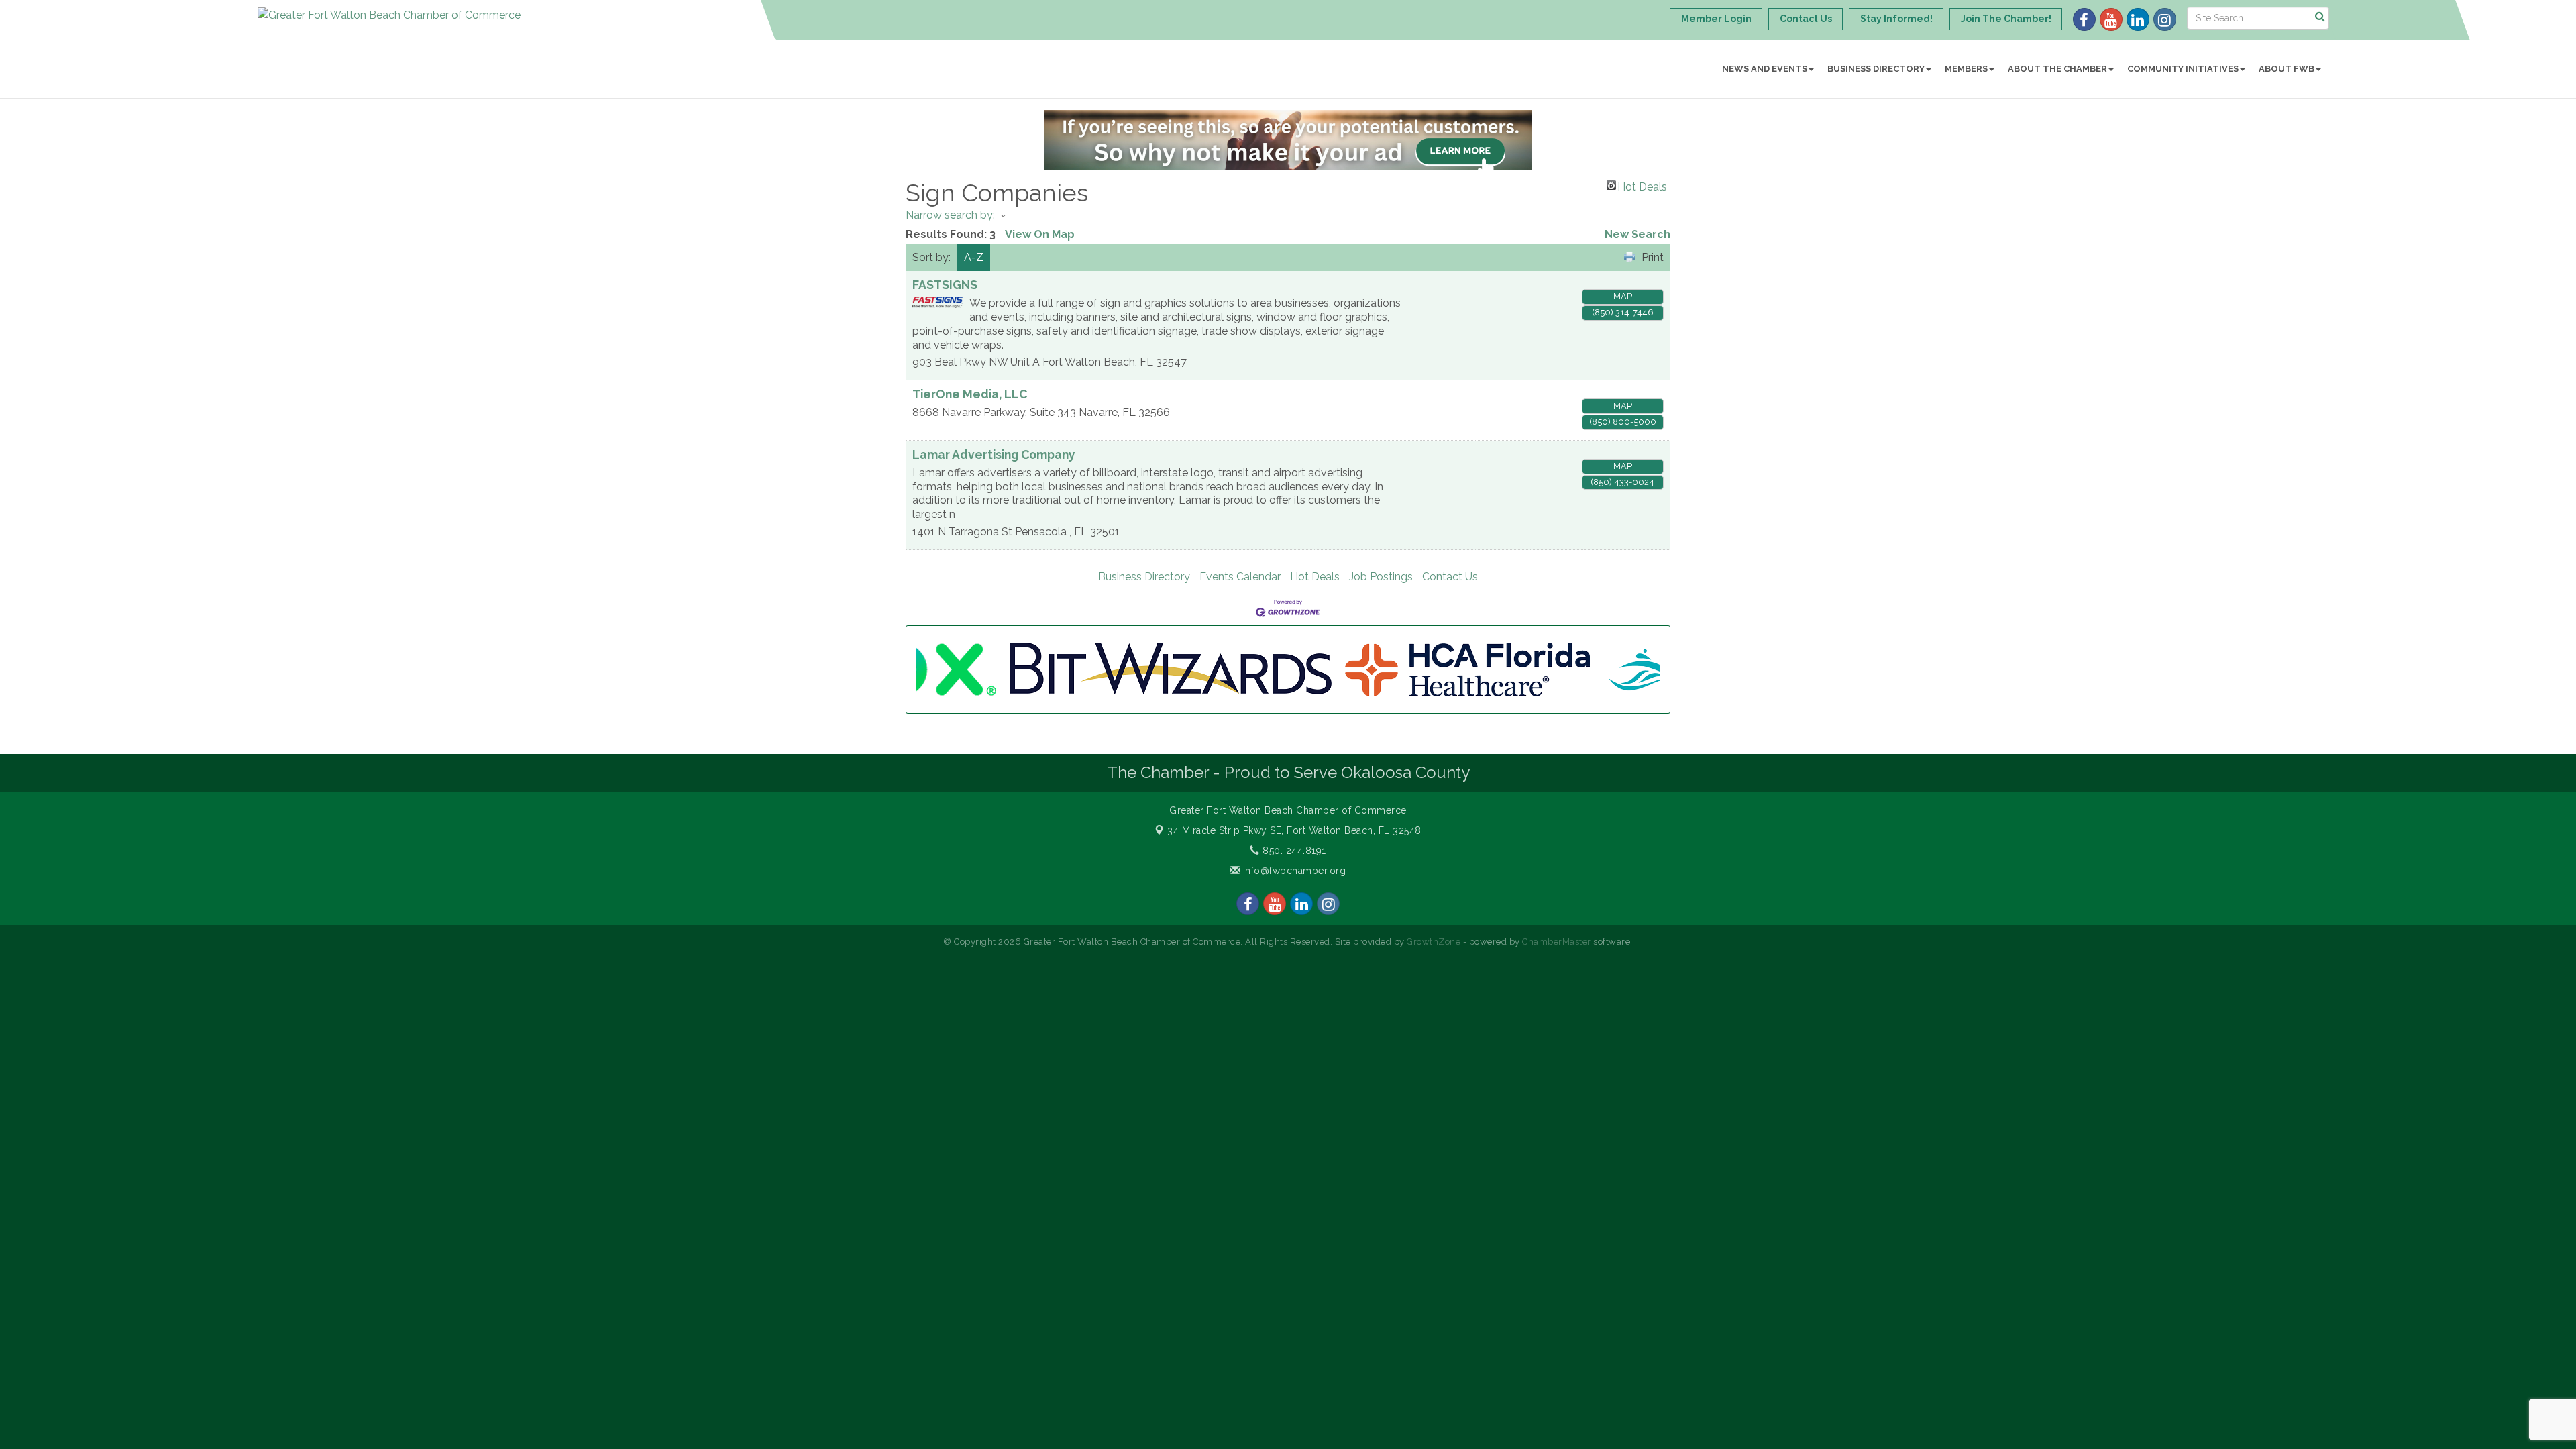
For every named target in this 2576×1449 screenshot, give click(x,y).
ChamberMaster (1557, 942)
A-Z (974, 257)
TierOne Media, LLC (970, 394)
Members (1966, 69)
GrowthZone (1434, 942)
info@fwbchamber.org (1293, 871)
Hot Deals (1642, 185)
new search (1638, 234)
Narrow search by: (950, 215)
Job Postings (1381, 577)
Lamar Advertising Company (994, 454)
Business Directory (1876, 69)
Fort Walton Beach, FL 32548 (1294, 830)
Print (1653, 257)
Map (1623, 296)
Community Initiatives (2183, 69)
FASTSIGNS (945, 285)
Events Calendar (1240, 577)
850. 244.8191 (1293, 851)
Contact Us (1450, 577)
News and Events (1765, 69)
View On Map (1040, 234)
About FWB (2287, 69)
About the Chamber (2057, 69)
